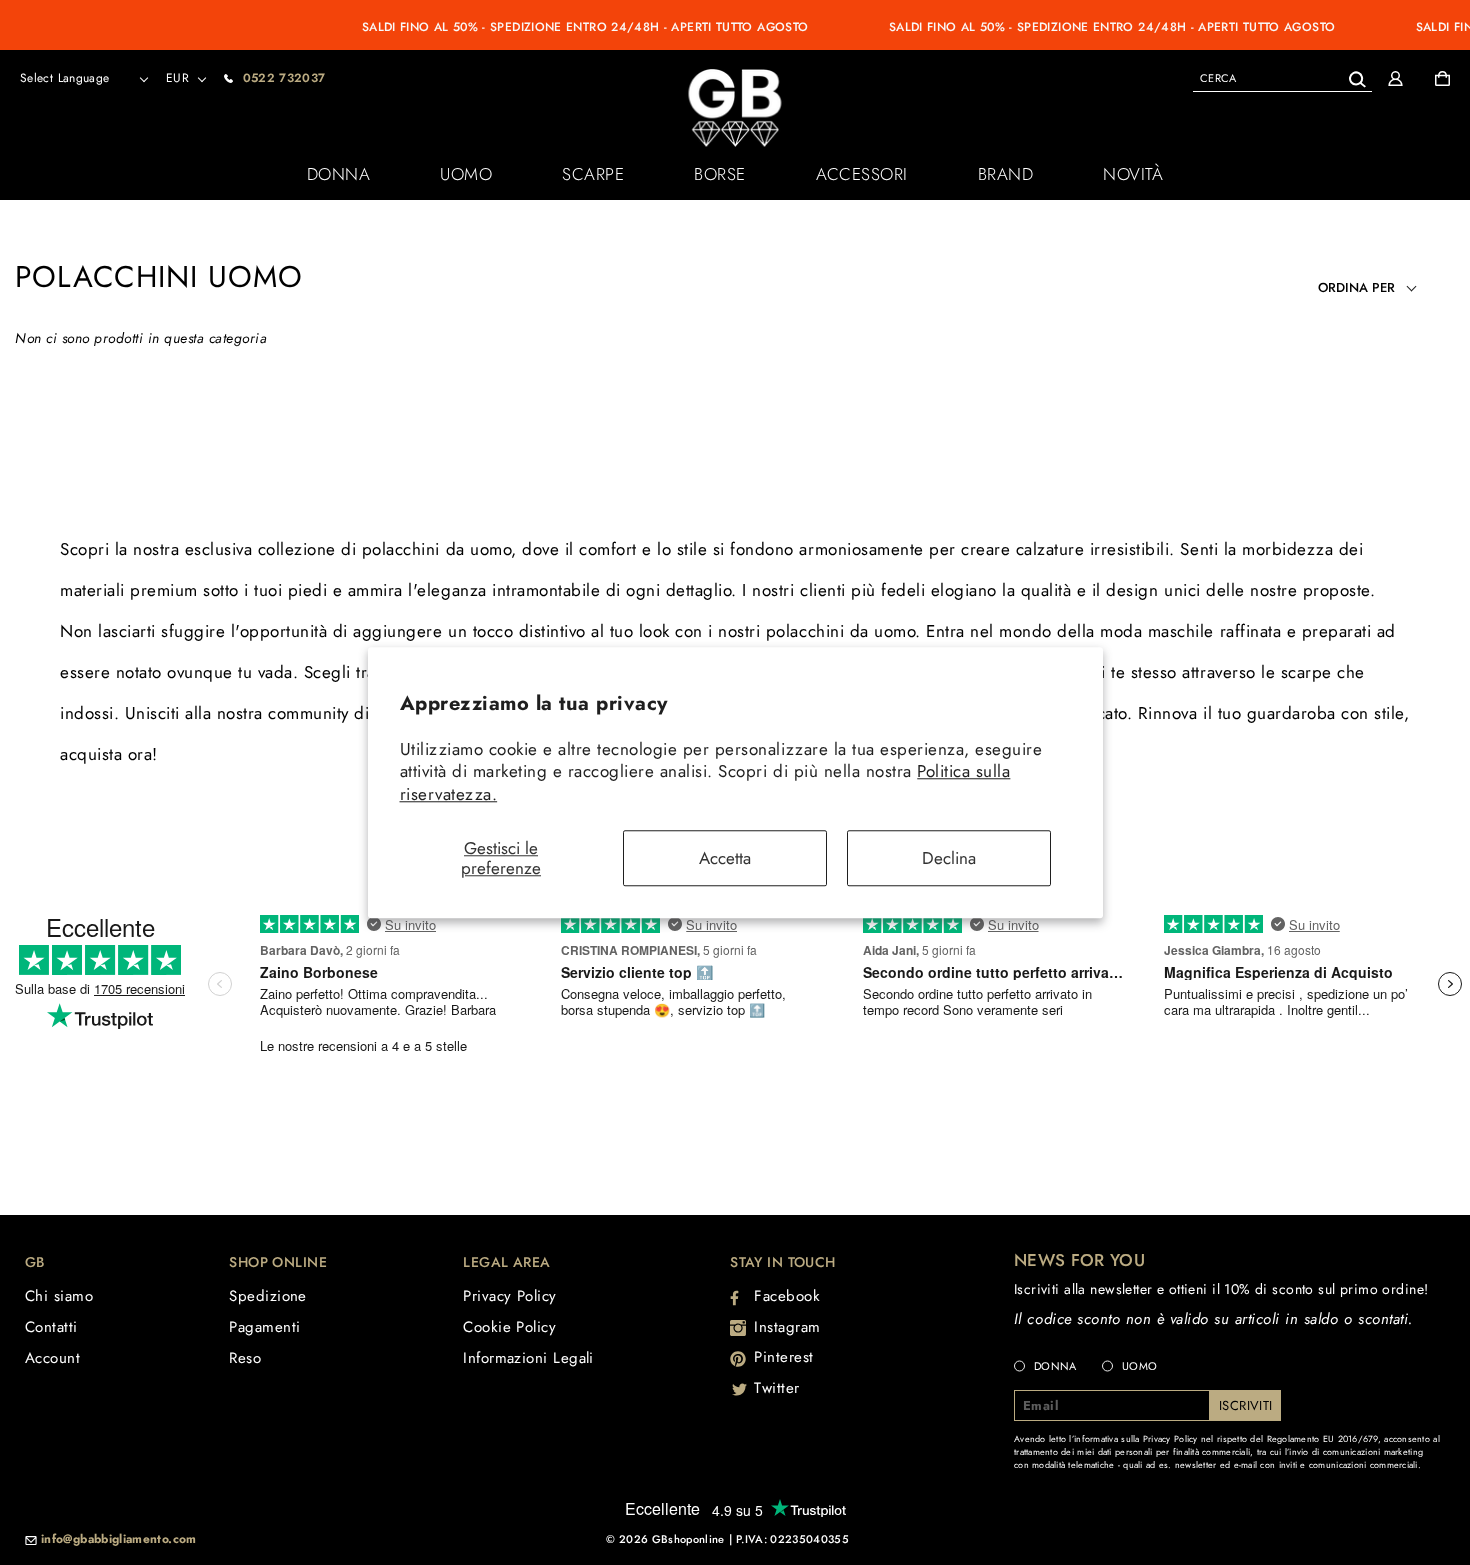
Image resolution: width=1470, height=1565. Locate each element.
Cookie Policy (509, 1327)
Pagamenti (264, 1327)
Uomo (466, 174)
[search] (1282, 77)
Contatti (51, 1327)
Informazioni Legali (528, 1358)
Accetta (725, 858)
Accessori (862, 174)
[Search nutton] (1356, 75)
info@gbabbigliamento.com (119, 1540)
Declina (949, 858)
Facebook (787, 1296)
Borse (720, 174)
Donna (339, 174)
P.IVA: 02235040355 (792, 1539)
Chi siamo (59, 1296)
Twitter (777, 1388)
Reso (245, 1358)
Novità (1133, 174)
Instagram (787, 1327)
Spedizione (268, 1296)
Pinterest (784, 1357)
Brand (1006, 174)
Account (52, 1358)
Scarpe (593, 174)
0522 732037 (284, 78)
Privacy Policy (509, 1296)
